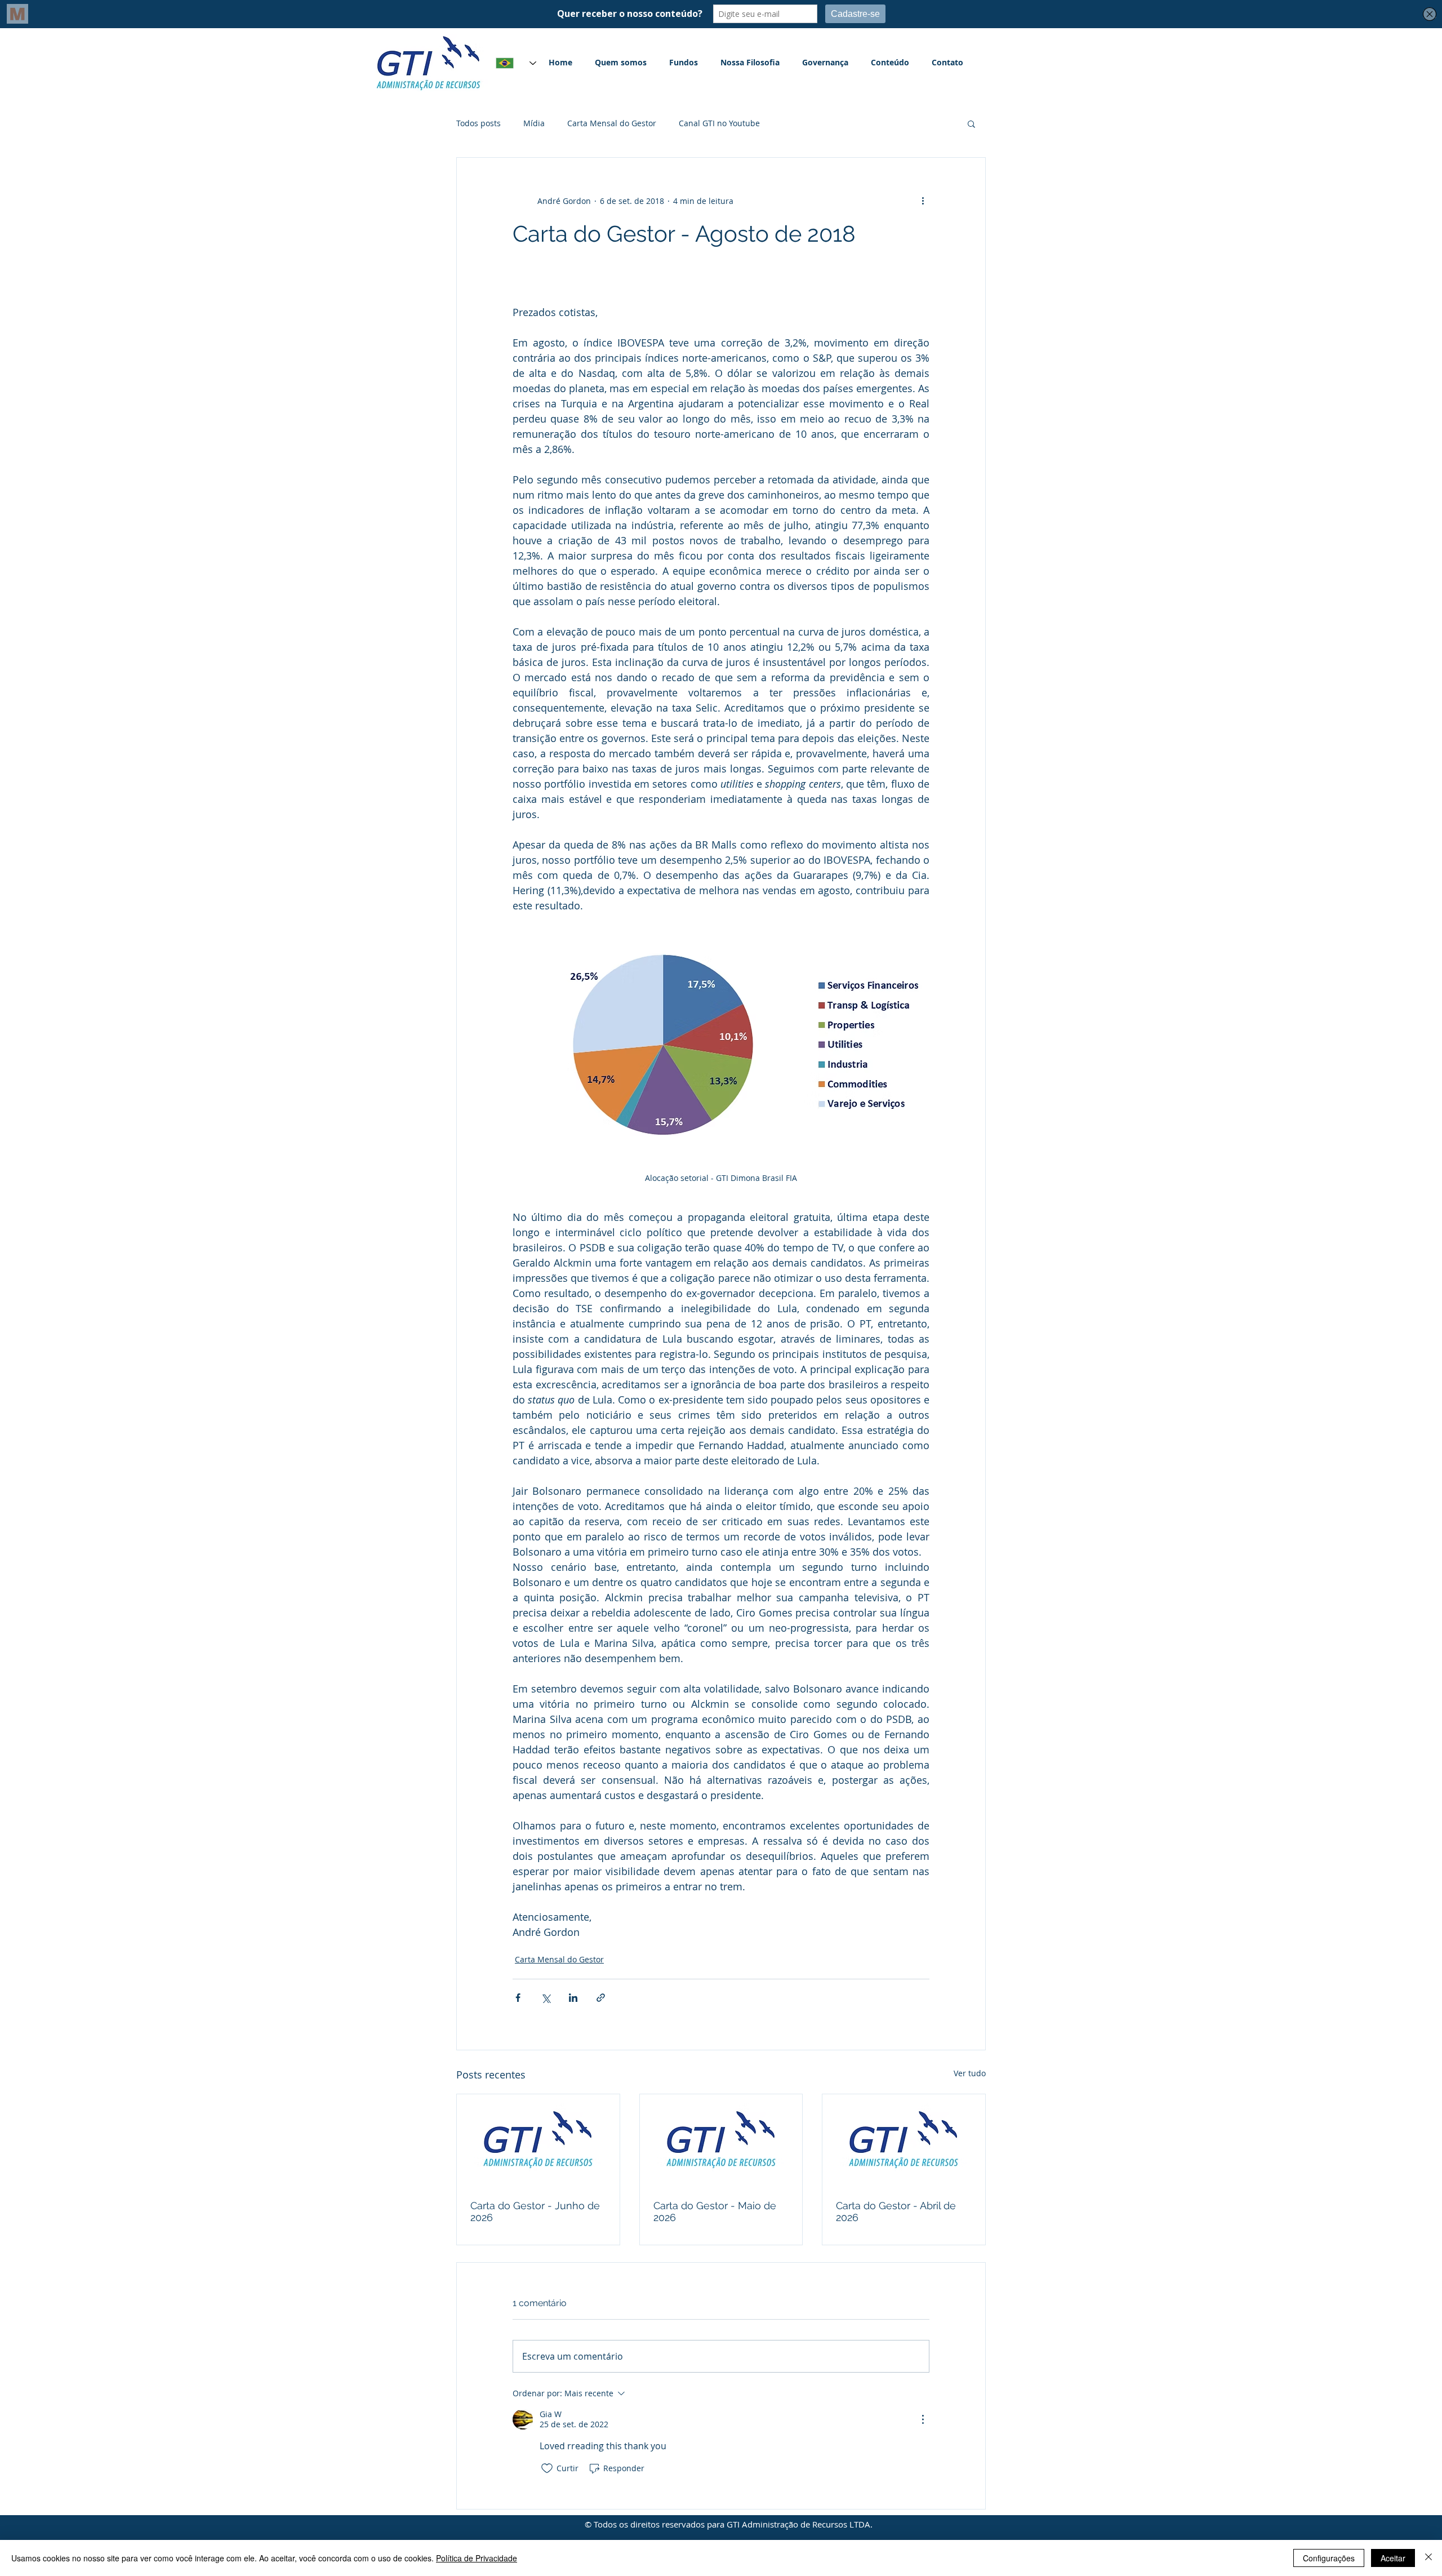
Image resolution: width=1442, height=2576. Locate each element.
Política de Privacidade (477, 2558)
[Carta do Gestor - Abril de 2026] (904, 2140)
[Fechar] (1428, 2558)
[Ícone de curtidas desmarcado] (547, 2468)
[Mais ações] (923, 201)
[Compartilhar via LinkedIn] (573, 1998)
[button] (971, 123)
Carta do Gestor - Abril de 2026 (896, 2211)
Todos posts (479, 123)
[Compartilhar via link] (601, 1998)
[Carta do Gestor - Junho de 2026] (538, 2140)
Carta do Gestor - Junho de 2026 (535, 2211)
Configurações (1329, 2558)
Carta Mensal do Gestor (612, 123)
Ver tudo (970, 2073)
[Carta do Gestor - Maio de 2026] (721, 2140)
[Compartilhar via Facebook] (518, 1998)
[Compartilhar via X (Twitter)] (546, 1998)
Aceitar (1393, 2558)
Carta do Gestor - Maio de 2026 (715, 2211)
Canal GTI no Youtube (719, 123)
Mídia (534, 123)
